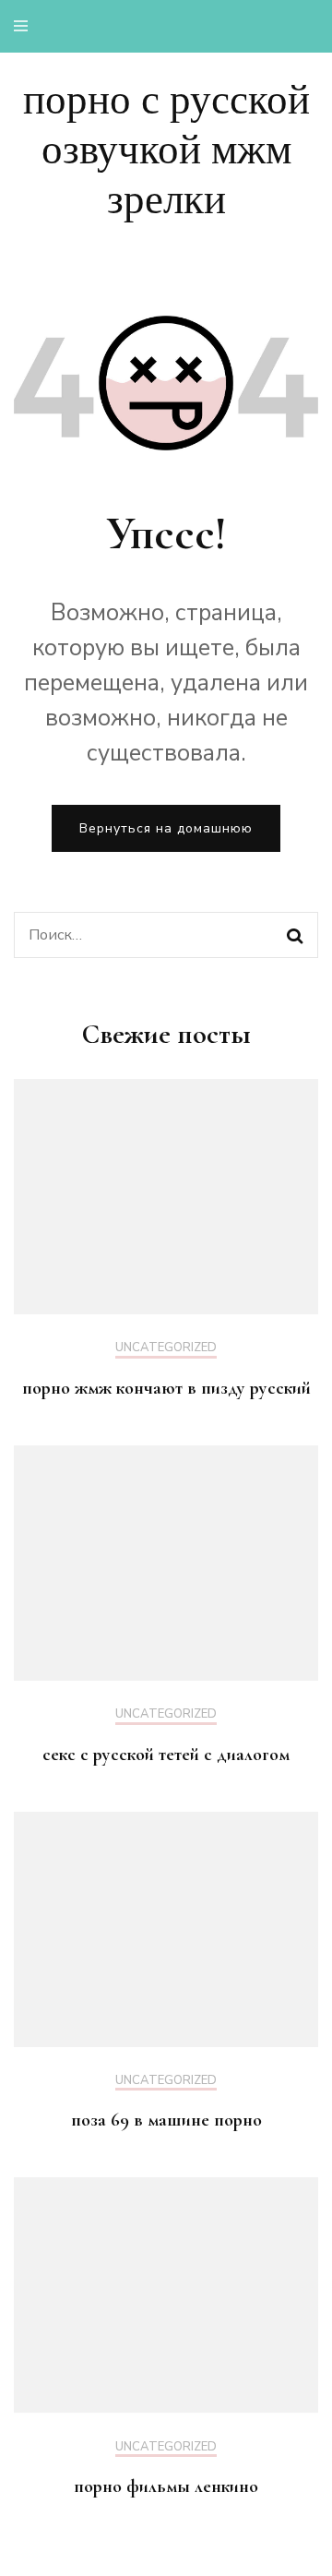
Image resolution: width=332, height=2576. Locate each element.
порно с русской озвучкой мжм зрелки (166, 150)
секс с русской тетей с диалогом (166, 1755)
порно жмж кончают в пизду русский (166, 1388)
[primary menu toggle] (25, 26)
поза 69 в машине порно (166, 2120)
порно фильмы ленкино (166, 2486)
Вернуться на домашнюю (166, 828)
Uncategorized (166, 1348)
